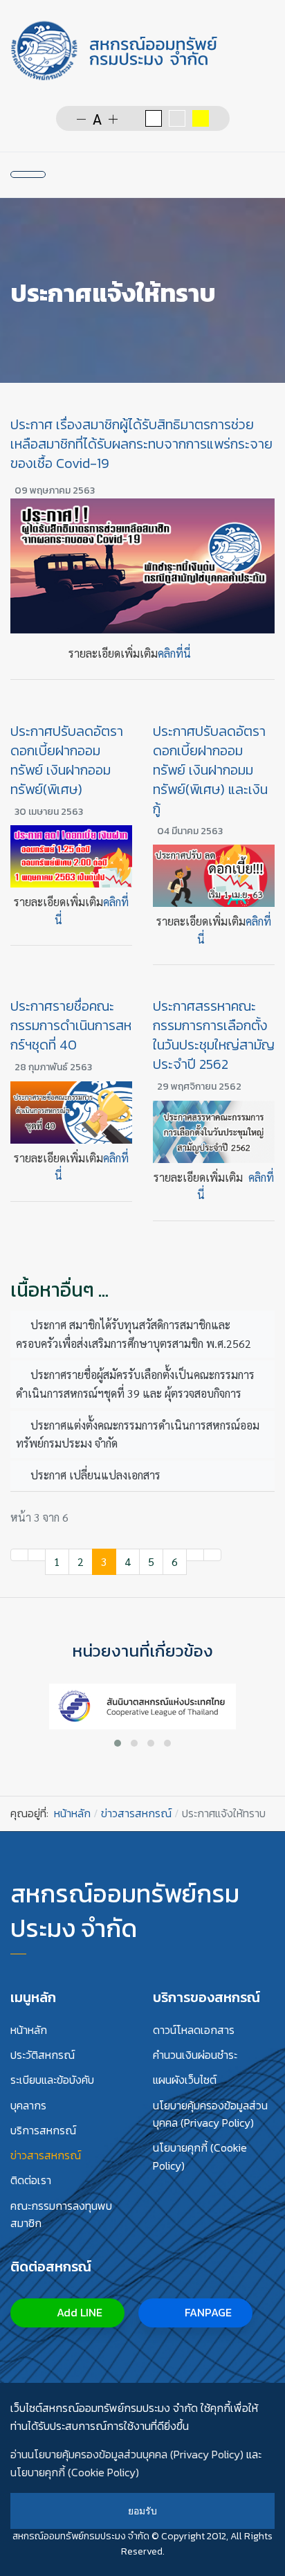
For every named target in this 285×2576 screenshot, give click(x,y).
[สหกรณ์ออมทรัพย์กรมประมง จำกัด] (114, 51)
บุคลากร (28, 2105)
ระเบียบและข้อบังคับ (52, 2080)
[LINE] (240, 174)
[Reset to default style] (177, 118)
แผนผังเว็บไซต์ (185, 2080)
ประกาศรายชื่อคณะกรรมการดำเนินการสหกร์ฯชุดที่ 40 (71, 1025)
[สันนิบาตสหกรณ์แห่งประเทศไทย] (142, 1705)
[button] (118, 1743)
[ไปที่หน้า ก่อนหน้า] (37, 1555)
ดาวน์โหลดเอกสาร (194, 2030)
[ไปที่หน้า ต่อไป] (195, 1555)
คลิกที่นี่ (174, 653)
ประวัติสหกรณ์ (43, 2055)
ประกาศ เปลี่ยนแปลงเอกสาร (94, 1475)
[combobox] (172, 174)
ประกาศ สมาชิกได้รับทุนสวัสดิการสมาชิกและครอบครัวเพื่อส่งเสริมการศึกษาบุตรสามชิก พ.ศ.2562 (134, 1334)
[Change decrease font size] (81, 118)
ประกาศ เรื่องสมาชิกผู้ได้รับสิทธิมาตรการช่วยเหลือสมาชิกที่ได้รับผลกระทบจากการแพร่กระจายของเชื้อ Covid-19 (141, 444)
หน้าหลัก (29, 2030)
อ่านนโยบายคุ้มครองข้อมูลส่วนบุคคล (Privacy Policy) (127, 2454)
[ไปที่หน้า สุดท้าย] (212, 1555)
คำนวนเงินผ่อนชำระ (195, 2055)
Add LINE (78, 2312)
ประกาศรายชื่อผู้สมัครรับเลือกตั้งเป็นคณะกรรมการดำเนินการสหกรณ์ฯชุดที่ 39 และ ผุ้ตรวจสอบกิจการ (135, 1384)
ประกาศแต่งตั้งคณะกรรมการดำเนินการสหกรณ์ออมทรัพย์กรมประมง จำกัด (138, 1434)
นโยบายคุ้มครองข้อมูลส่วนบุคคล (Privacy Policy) (210, 2114)
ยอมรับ (142, 2511)
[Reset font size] (97, 118)
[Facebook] (214, 174)
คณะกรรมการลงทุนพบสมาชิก (61, 2215)
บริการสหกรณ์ (43, 2130)
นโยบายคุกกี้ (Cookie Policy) (200, 2156)
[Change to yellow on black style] (201, 118)
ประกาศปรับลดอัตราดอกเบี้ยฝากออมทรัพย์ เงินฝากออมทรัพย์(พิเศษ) (67, 760)
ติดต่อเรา (31, 2180)
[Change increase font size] (113, 118)
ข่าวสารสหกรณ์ (46, 2155)
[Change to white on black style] (154, 118)
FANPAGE (207, 2312)
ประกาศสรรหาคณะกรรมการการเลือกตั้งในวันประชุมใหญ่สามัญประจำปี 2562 (214, 1035)
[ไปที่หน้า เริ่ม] (19, 1555)
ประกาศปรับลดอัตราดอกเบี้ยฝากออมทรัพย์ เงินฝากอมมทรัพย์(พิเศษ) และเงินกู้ (210, 770)
